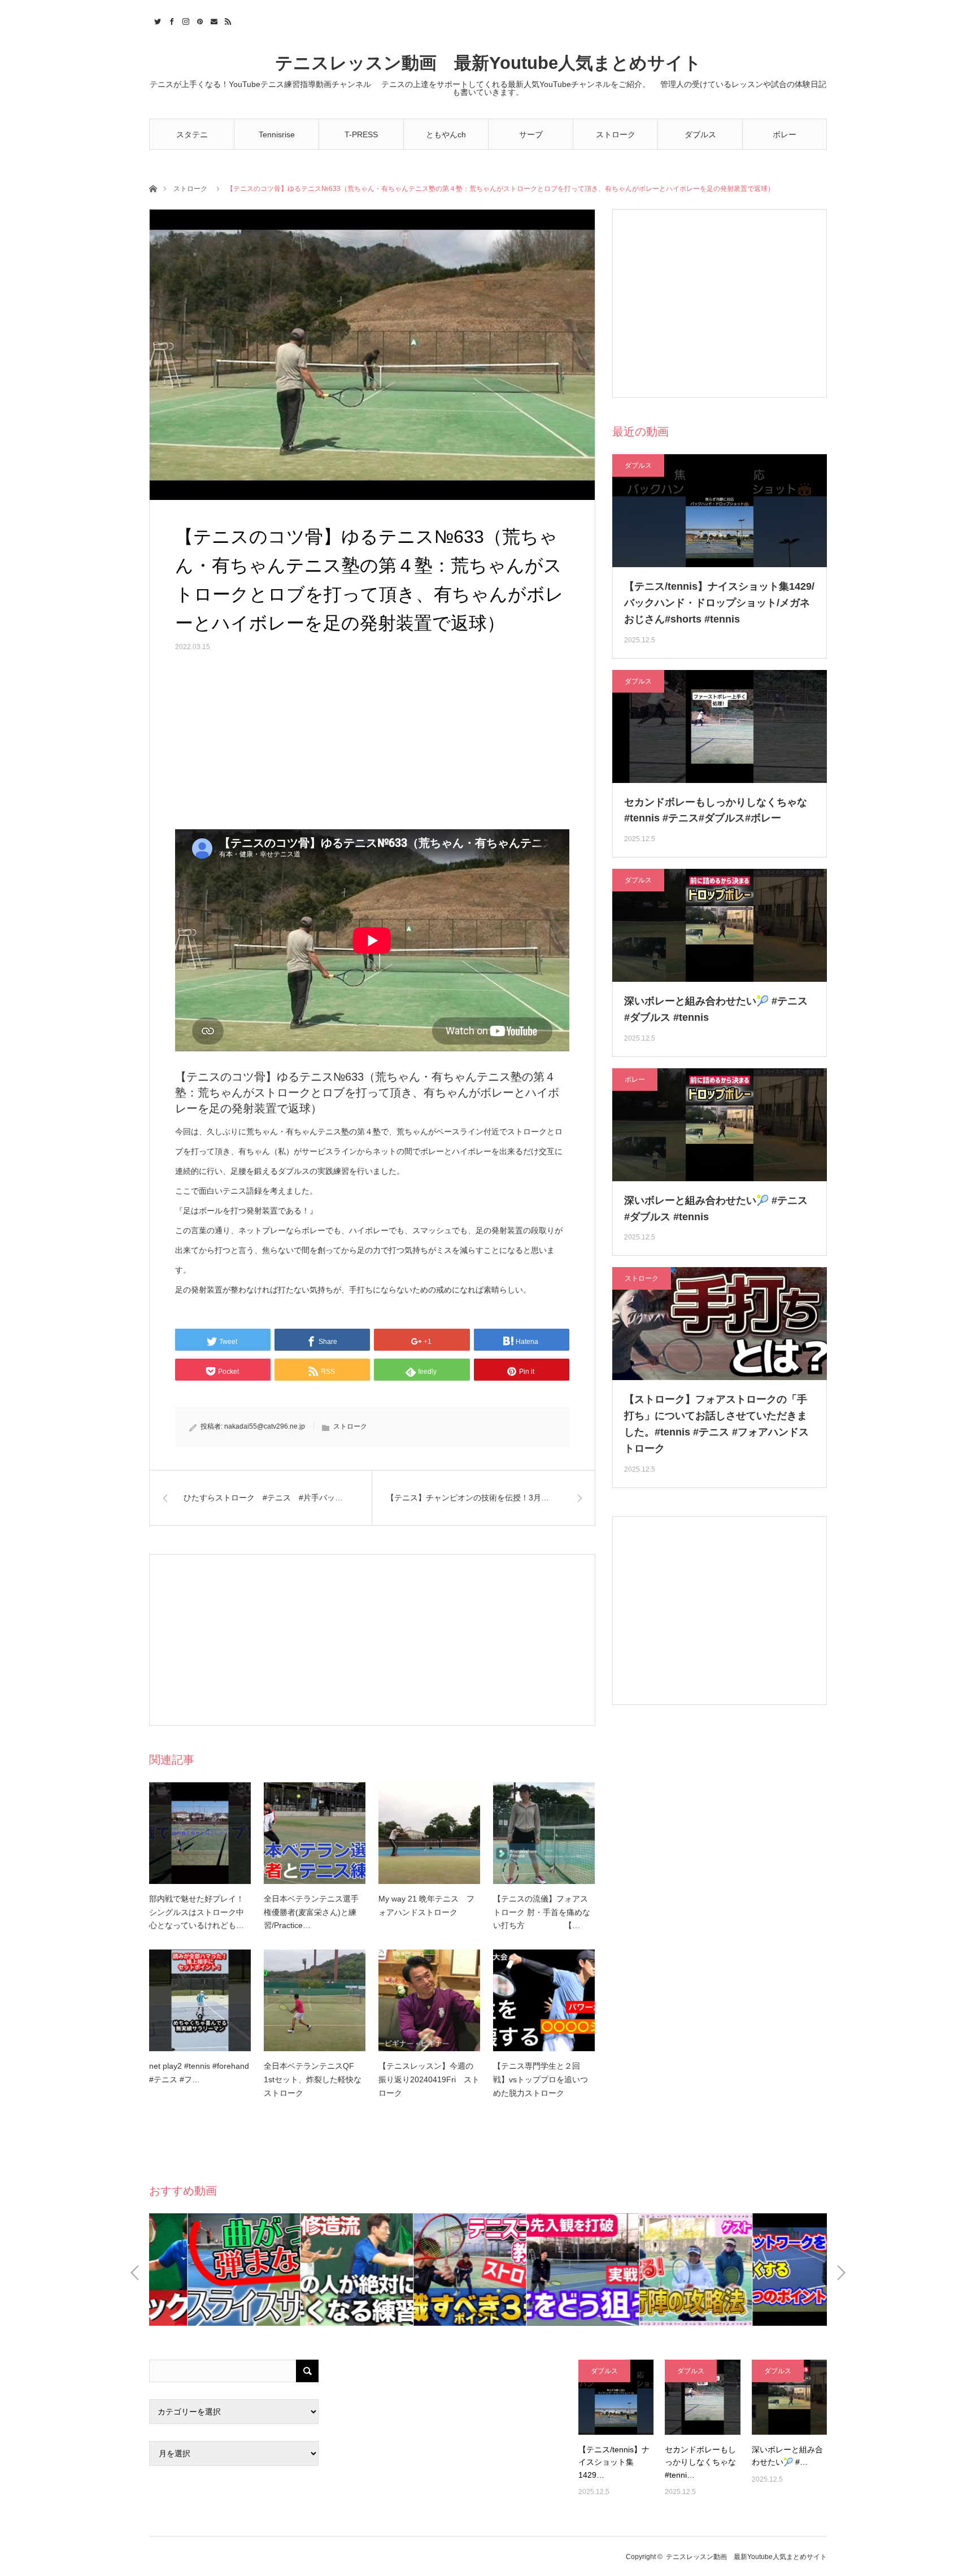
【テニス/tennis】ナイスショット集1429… (614, 2462)
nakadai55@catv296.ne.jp (265, 1426)
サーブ (531, 134)
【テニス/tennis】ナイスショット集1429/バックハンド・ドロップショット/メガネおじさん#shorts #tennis (719, 603)
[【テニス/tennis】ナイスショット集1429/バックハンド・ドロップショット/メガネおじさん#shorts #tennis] (616, 2397)
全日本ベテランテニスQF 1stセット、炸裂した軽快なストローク (313, 2079)
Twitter (156, 20)
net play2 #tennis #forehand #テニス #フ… (199, 2073)
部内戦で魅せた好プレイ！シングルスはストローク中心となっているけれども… (197, 1912)
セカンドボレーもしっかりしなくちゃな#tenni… (700, 2462)
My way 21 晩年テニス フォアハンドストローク (426, 1905)
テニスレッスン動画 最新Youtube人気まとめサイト (488, 63)
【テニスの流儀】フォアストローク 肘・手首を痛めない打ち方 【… (542, 1912)
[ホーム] (153, 188)
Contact (213, 20)
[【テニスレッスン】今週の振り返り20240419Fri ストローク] (429, 2000)
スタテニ (192, 134)
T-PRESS (361, 134)
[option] (206, 2270)
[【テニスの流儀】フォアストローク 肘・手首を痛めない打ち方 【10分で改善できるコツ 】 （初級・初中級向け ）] (544, 1833)
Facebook (170, 20)
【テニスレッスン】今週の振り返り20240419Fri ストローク (429, 2079)
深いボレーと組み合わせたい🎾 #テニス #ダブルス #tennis (716, 1009)
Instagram (184, 20)
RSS (227, 20)
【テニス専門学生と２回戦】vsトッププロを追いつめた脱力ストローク (541, 2079)
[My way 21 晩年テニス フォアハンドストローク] (429, 1833)
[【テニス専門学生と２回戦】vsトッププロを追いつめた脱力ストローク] (544, 2000)
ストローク (616, 134)
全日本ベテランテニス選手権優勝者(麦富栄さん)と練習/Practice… (311, 1912)
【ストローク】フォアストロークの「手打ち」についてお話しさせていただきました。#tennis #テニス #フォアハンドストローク (716, 1424)
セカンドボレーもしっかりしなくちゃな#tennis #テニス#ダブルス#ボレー (716, 810)
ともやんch (446, 134)
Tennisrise (277, 134)
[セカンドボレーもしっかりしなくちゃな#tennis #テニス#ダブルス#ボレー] (702, 2397)
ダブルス (700, 134)
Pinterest (199, 20)
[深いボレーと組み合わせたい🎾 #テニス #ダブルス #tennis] (789, 2397)
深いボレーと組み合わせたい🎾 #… (787, 2456)
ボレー (785, 134)
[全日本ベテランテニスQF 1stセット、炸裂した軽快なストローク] (315, 2000)
